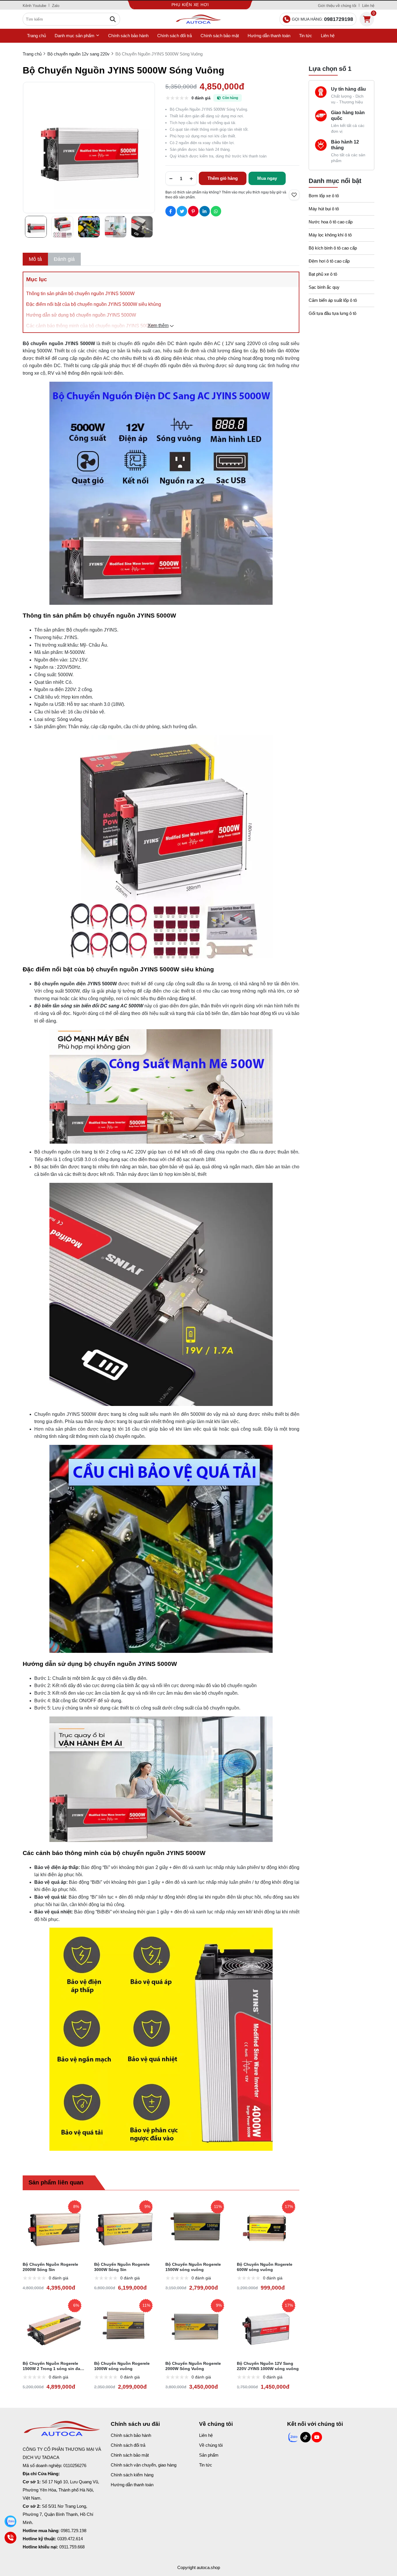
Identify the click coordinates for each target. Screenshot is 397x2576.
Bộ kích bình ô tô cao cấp (333, 248)
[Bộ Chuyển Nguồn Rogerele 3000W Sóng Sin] (126, 2227)
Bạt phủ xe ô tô (323, 274)
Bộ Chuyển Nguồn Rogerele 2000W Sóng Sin (50, 2267)
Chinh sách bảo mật (130, 2455)
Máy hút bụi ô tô (324, 209)
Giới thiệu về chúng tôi (337, 6)
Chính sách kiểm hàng (132, 2475)
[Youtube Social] (317, 2437)
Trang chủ (36, 36)
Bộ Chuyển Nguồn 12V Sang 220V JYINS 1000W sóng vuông (268, 2366)
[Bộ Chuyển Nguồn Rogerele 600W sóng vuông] (268, 2227)
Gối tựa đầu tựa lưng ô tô (332, 313)
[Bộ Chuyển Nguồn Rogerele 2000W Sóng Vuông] (197, 2326)
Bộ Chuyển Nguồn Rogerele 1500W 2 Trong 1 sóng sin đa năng (51, 2366)
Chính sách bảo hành (128, 36)
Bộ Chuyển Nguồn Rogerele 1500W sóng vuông (193, 2267)
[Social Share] (171, 211)
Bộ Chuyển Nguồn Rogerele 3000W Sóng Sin (122, 2267)
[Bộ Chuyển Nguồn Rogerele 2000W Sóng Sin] (54, 2227)
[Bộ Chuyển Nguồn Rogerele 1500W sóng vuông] (197, 2227)
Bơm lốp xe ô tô (324, 196)
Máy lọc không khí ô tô (330, 235)
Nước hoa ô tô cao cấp (331, 222)
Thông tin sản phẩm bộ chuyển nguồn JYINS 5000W (80, 294)
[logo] (199, 19)
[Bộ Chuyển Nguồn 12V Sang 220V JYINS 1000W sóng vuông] (268, 2326)
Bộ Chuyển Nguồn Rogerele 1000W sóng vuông (122, 2366)
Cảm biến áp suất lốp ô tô (333, 300)
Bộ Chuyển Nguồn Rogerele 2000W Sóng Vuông (193, 2366)
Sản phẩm (209, 2455)
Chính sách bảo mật (220, 36)
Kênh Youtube (34, 6)
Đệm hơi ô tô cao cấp (329, 261)
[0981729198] (11, 2522)
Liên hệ (368, 6)
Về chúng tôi (211, 2445)
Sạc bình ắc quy (324, 287)
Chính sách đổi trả (175, 36)
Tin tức (306, 36)
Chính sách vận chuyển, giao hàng (144, 2465)
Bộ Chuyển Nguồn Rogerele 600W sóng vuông (265, 2267)
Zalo (56, 6)
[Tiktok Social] (305, 2437)
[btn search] (113, 19)
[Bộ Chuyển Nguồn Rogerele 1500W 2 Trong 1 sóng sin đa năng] (54, 2326)
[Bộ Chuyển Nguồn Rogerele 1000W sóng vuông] (126, 2326)
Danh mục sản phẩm (75, 36)
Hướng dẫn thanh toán (269, 36)
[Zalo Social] (293, 2437)
